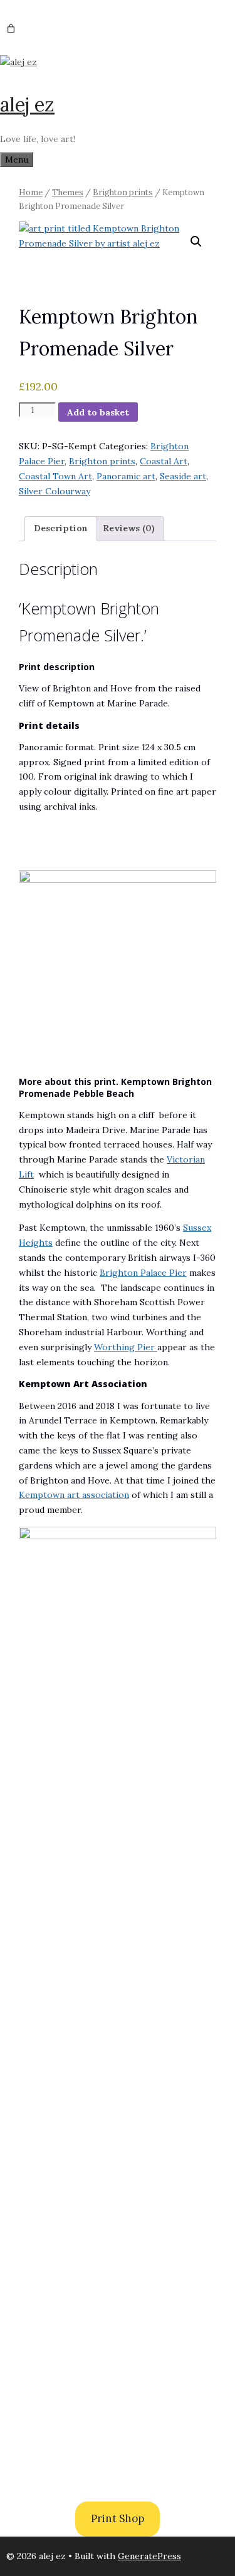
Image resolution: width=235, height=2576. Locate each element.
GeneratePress (149, 2556)
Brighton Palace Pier (143, 1273)
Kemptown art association (74, 1495)
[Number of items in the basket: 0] (11, 28)
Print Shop (118, 2518)
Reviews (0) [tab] (129, 528)
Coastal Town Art (55, 476)
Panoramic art (126, 476)
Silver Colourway (55, 491)
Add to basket (98, 412)
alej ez (27, 104)
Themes (68, 192)
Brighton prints (123, 192)
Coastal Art (164, 461)
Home (31, 192)
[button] (196, 242)
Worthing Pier (126, 1347)
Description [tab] (61, 528)
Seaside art (183, 476)
